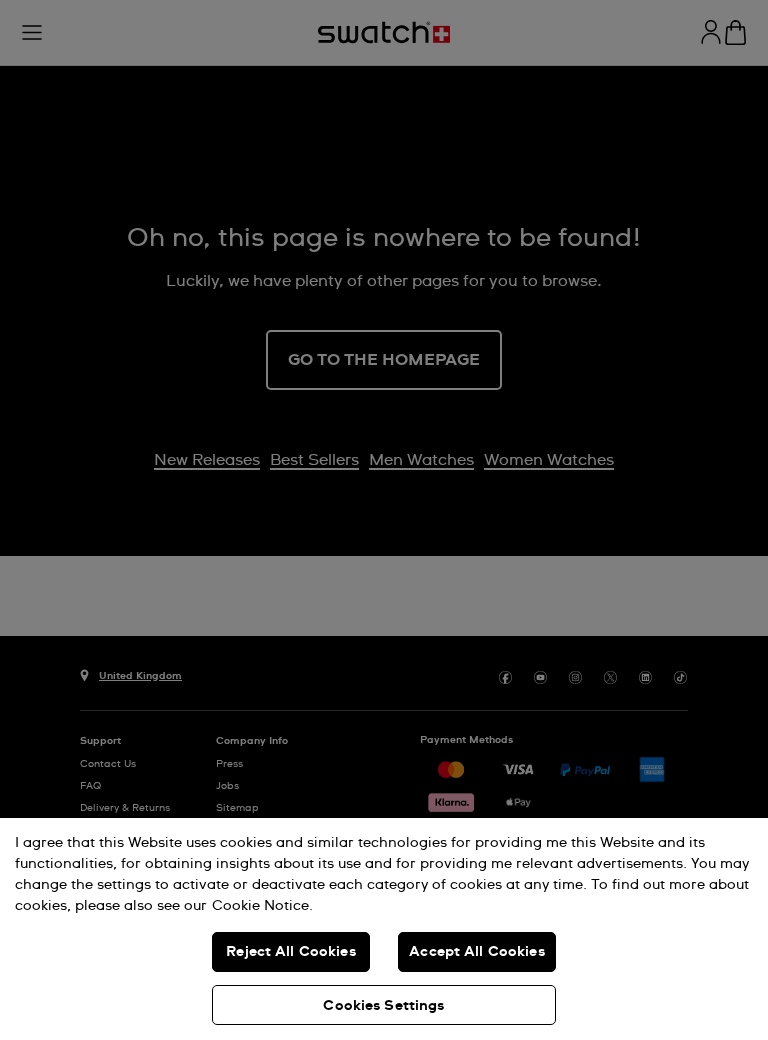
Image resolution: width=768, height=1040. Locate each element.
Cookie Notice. (262, 906)
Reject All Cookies (291, 952)
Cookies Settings (383, 1006)
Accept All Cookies (477, 952)
